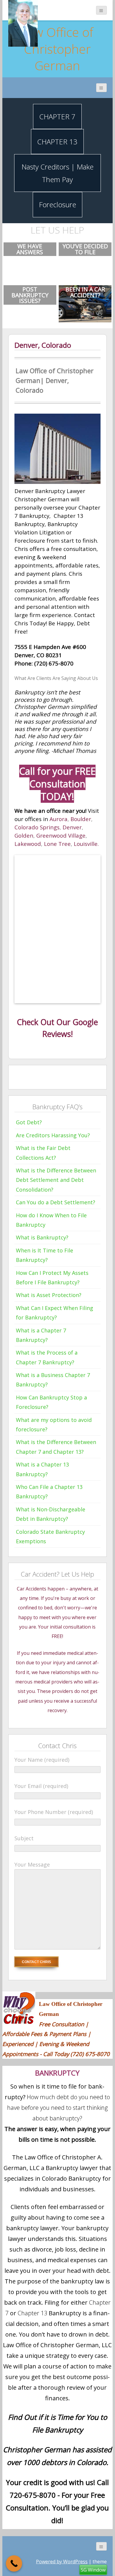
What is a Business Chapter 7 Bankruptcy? (53, 1380)
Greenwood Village (61, 835)
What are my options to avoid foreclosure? (54, 1425)
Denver (72, 827)
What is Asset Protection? (49, 1295)
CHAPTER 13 (57, 142)
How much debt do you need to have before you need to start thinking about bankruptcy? (59, 2108)
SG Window (93, 2570)
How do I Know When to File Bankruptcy (51, 1220)
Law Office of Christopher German (57, 49)
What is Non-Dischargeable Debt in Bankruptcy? (51, 1514)
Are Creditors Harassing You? (53, 1135)
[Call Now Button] (14, 2563)
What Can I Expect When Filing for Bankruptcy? (55, 1313)
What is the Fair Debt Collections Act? (43, 1153)
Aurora (59, 819)
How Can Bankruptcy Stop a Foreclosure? (51, 1402)
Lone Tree (57, 844)
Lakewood (28, 844)
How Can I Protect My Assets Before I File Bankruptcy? (52, 1278)
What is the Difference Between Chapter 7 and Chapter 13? (56, 1447)
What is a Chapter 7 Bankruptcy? (41, 1335)
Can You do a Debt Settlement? (56, 1202)
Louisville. (86, 844)
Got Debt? (29, 1122)
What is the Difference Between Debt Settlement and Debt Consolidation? (56, 1180)
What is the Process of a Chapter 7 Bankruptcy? (47, 1357)
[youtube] (47, 1076)
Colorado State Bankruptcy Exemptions (50, 1536)
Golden (24, 835)
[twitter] (29, 1076)
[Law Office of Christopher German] (23, 23)
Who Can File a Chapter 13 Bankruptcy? (49, 1492)
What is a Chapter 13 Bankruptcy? (42, 1469)
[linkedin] (57, 1076)
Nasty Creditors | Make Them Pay (57, 173)
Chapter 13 (32, 2313)
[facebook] (19, 1076)
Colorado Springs (37, 827)
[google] (38, 1076)
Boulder (81, 819)
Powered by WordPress (62, 2562)
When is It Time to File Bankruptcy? (45, 1255)
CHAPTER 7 (57, 116)
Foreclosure (57, 204)
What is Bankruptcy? (42, 1237)
